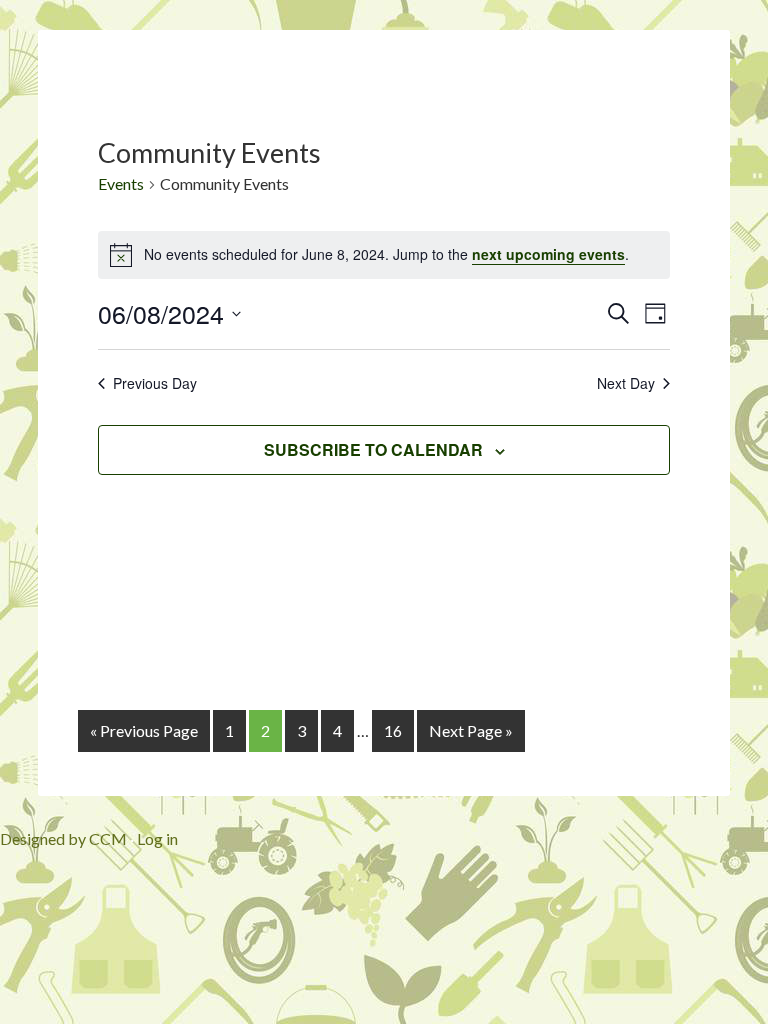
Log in (157, 838)
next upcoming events (548, 254)
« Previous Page (144, 730)
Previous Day (155, 383)
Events (121, 183)
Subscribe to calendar (373, 449)
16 (393, 730)
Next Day (626, 383)
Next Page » (471, 730)
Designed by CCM (63, 838)
